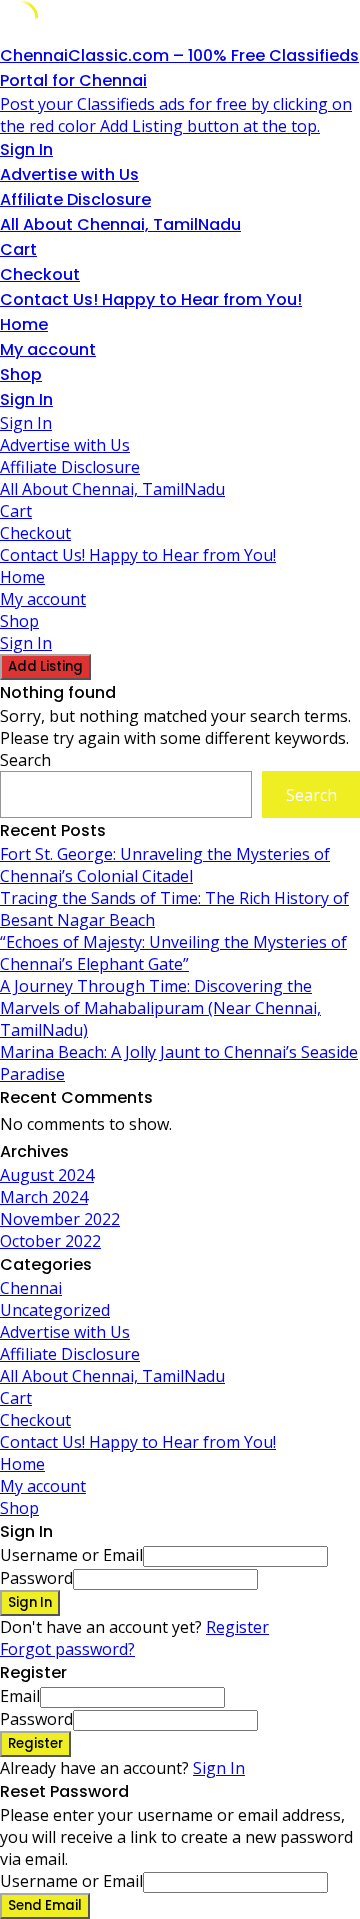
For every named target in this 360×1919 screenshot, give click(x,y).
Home (24, 324)
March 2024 (44, 1197)
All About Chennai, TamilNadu (120, 224)
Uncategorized (55, 1310)
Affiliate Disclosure (75, 199)
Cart (18, 249)
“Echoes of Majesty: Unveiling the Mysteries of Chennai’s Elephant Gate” (173, 953)
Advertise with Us (69, 174)
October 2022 (50, 1241)
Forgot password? (67, 1649)
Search (25, 760)
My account (48, 349)
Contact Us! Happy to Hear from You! (151, 299)
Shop (21, 374)
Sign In (219, 1768)
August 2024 (47, 1175)
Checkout (40, 274)
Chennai (31, 1288)
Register (237, 1627)
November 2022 (60, 1219)
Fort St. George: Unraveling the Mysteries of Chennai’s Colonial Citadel (165, 865)
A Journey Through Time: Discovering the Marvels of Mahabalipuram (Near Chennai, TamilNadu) (160, 1008)
